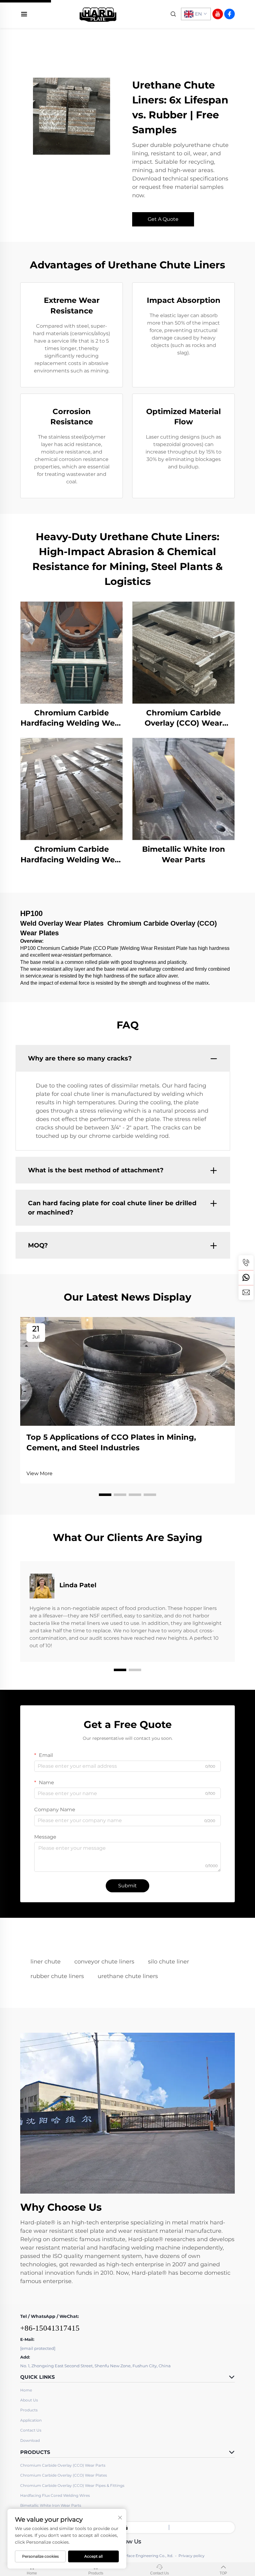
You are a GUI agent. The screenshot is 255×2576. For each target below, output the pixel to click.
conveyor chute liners (104, 1962)
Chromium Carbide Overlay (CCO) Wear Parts (63, 2465)
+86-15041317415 (50, 2328)
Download (30, 2440)
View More (39, 1473)
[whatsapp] (246, 1278)
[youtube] (218, 14)
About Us (29, 2400)
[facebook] (229, 14)
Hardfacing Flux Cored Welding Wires (55, 2495)
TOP (223, 2573)
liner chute (46, 1962)
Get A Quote (163, 219)
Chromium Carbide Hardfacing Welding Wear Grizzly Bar (72, 855)
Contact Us (31, 2430)
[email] (246, 1293)
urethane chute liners (128, 1976)
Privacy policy (192, 2556)
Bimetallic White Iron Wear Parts (184, 854)
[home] (98, 14)
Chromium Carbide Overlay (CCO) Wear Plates (64, 2475)
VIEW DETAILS (72, 652)
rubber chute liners (57, 1976)
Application (31, 2420)
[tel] (246, 1263)
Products (29, 2410)
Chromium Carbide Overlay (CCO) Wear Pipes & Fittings (72, 2485)
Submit (127, 1886)
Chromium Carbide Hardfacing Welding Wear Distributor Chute (72, 718)
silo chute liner (169, 1962)
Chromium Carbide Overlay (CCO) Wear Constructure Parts (183, 718)
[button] (105, 1495)
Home (26, 2390)
